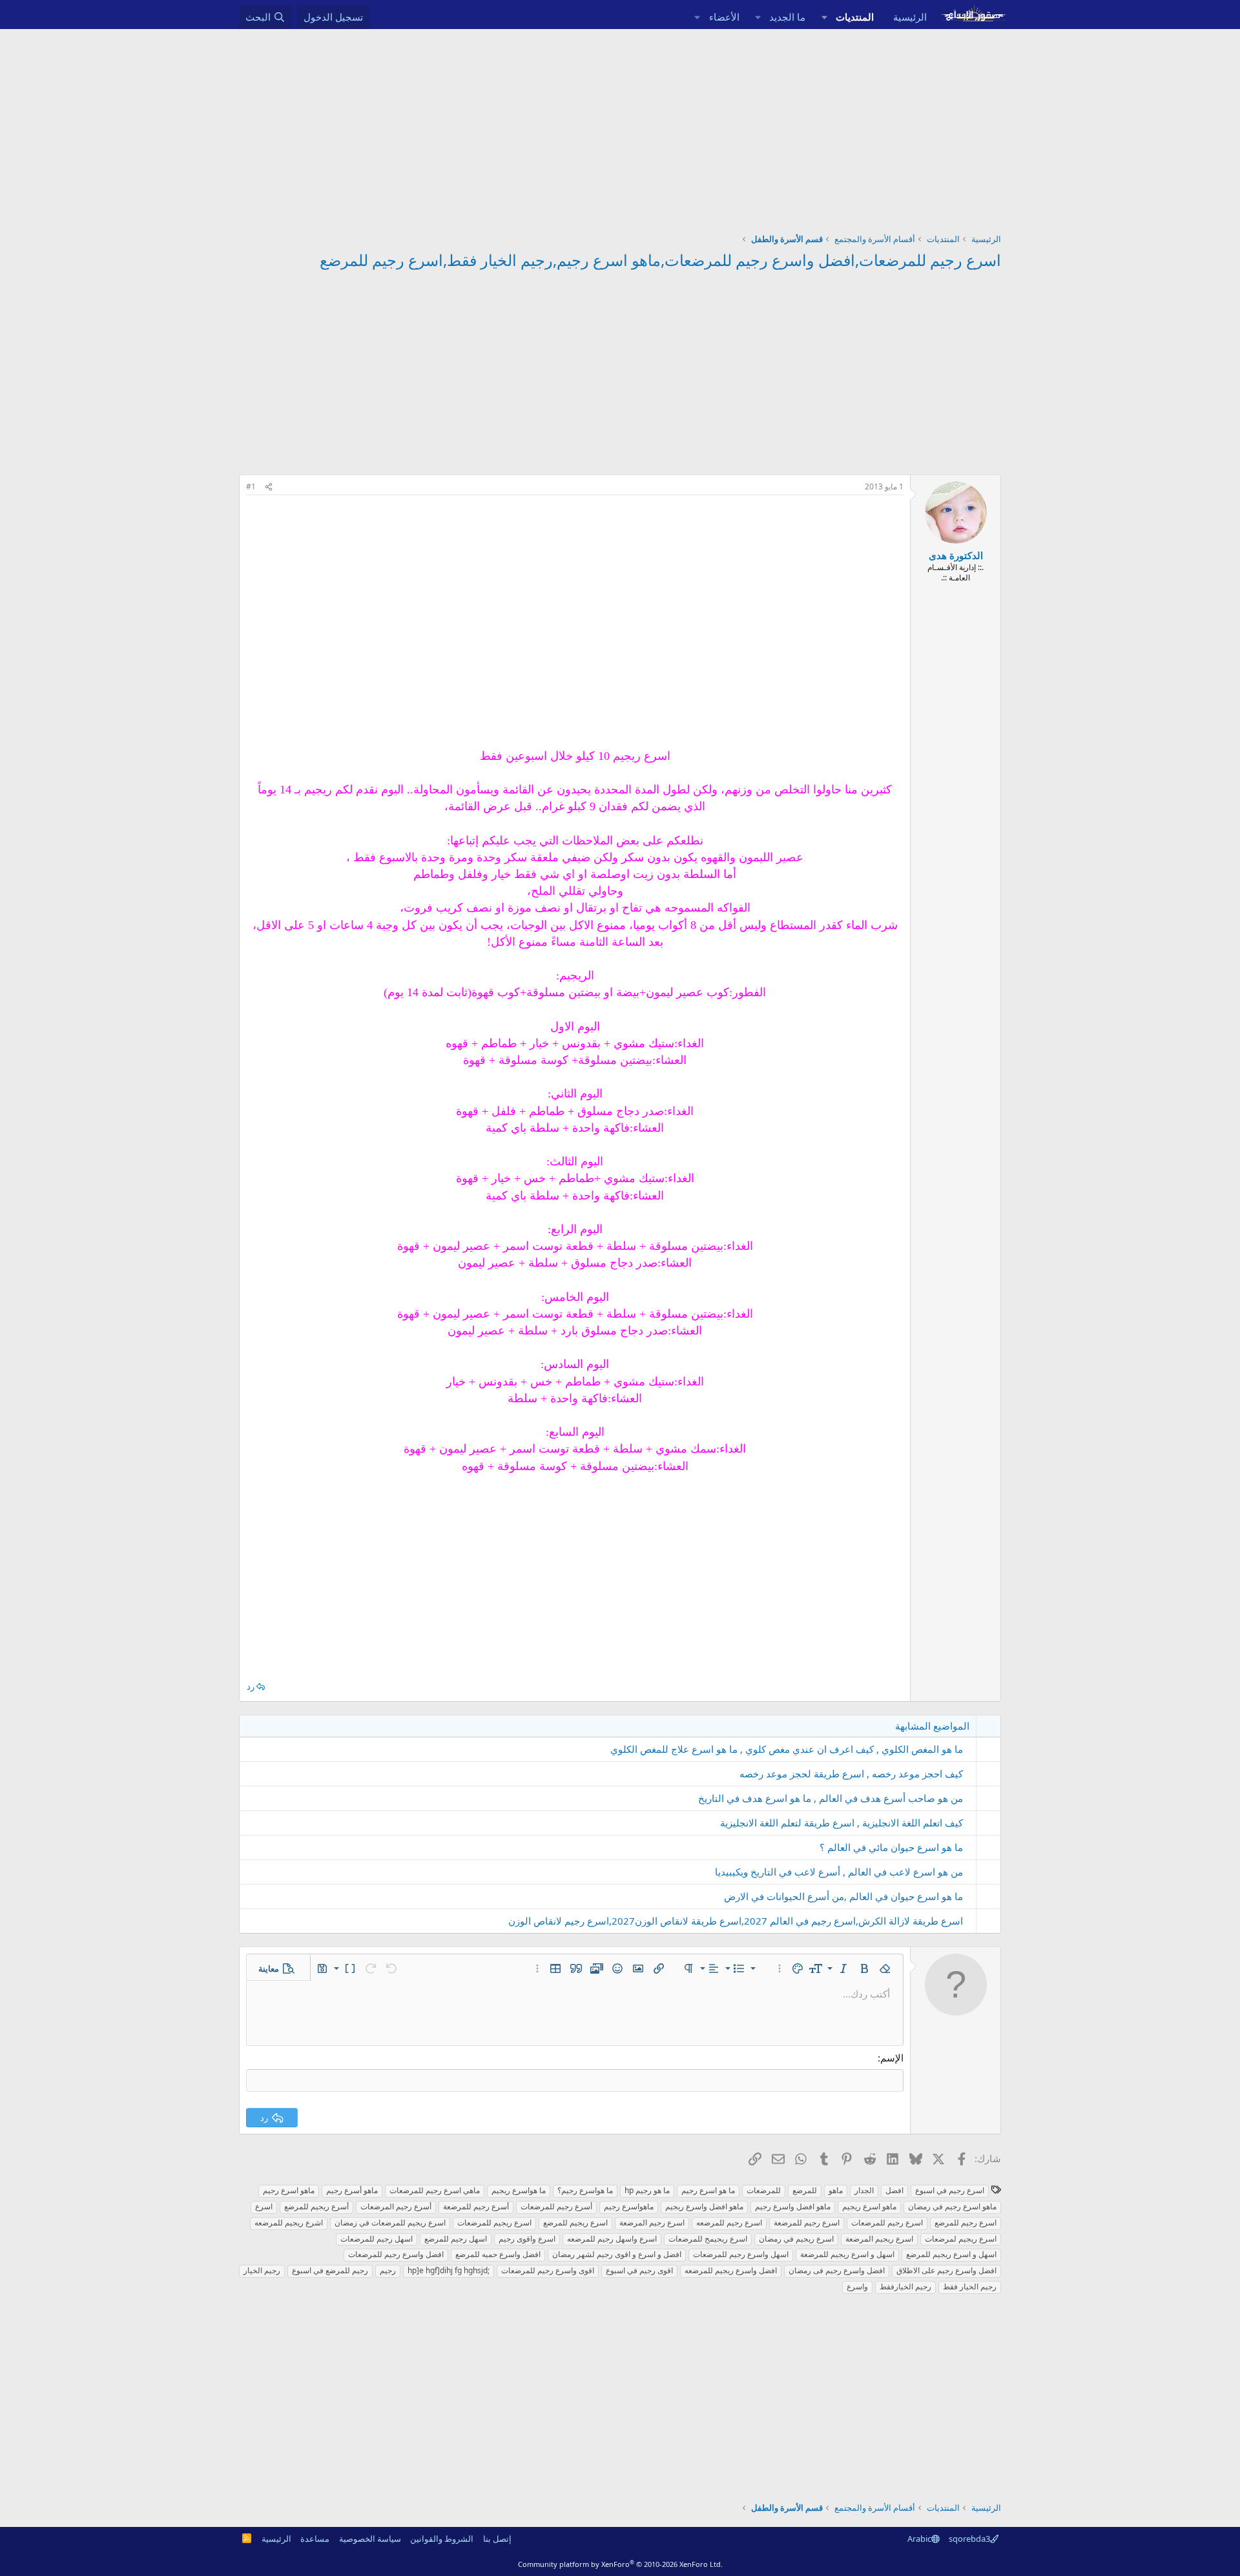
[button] (824, 17)
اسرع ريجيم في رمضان (796, 2239)
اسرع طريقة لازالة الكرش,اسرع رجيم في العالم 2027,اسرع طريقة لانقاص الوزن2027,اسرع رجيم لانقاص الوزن (736, 1921)
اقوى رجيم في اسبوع (639, 2270)
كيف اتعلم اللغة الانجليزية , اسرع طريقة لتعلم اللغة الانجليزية (842, 1823)
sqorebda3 (969, 2539)
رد (251, 1686)
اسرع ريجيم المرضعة (879, 2239)
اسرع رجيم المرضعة (652, 2223)
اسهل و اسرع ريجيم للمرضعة (847, 2254)
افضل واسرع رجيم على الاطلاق (946, 2270)
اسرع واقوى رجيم (527, 2239)
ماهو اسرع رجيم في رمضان (952, 2206)
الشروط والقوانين (442, 2539)
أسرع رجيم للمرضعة (476, 2206)
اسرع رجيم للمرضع (966, 2223)
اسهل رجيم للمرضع (456, 2239)
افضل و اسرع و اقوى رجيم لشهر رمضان (617, 2254)
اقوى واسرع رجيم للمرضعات (548, 2270)
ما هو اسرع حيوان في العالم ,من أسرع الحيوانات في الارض (843, 1896)
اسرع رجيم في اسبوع (950, 2190)
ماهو (836, 2190)
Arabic (919, 2539)
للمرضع (805, 2190)
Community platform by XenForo (620, 2564)
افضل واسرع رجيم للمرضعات (396, 2254)
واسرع (857, 2286)
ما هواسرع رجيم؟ (585, 2190)
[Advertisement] (620, 126)
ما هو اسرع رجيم (708, 2190)
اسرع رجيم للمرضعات (887, 2223)
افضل (894, 2190)
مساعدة (315, 2539)
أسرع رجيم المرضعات (396, 2206)
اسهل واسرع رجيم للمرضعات (741, 2254)
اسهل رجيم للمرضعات (377, 2239)
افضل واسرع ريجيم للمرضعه (731, 2270)
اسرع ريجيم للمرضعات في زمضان (390, 2223)
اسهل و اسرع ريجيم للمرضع (951, 2254)
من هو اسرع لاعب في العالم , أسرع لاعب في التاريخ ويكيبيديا (839, 1872)
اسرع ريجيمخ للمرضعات (708, 2239)
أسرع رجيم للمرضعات (556, 2206)
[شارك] (269, 487)
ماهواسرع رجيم (629, 2206)
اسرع (264, 2206)
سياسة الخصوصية (370, 2539)
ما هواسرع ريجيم (519, 2190)
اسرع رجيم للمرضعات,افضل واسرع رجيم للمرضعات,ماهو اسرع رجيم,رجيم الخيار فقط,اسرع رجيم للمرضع (660, 260)
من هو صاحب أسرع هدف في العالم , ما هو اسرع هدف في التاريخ (831, 1798)
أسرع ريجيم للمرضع (316, 2206)
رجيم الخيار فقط (970, 2286)
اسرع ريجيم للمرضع (575, 2223)
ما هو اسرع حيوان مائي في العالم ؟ (891, 1847)
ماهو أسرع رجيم (352, 2190)
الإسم (892, 2058)
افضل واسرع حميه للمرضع (498, 2254)
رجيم (388, 2270)
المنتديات (855, 17)
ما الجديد (787, 17)
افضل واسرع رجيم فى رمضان (837, 2270)
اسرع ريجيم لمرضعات (961, 2239)
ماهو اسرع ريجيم (869, 2206)
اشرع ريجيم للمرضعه (289, 2223)
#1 (251, 486)
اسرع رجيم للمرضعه (729, 2223)
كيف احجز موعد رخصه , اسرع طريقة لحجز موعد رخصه (851, 1774)
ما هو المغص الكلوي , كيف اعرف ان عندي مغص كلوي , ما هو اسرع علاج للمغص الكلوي (787, 1749)
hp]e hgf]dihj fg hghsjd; (449, 2270)
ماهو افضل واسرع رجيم (793, 2206)
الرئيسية (910, 17)
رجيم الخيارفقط (905, 2286)
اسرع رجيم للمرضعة (807, 2223)
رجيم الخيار (262, 2270)
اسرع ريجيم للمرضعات (494, 2223)
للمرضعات (764, 2190)
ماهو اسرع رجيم (289, 2190)
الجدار (864, 2190)
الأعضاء (724, 17)
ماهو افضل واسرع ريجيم (704, 2206)
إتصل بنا (497, 2539)
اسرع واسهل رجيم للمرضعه (612, 2239)
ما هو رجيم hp (647, 2190)
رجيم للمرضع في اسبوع (330, 2270)
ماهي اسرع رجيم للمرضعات (435, 2190)
